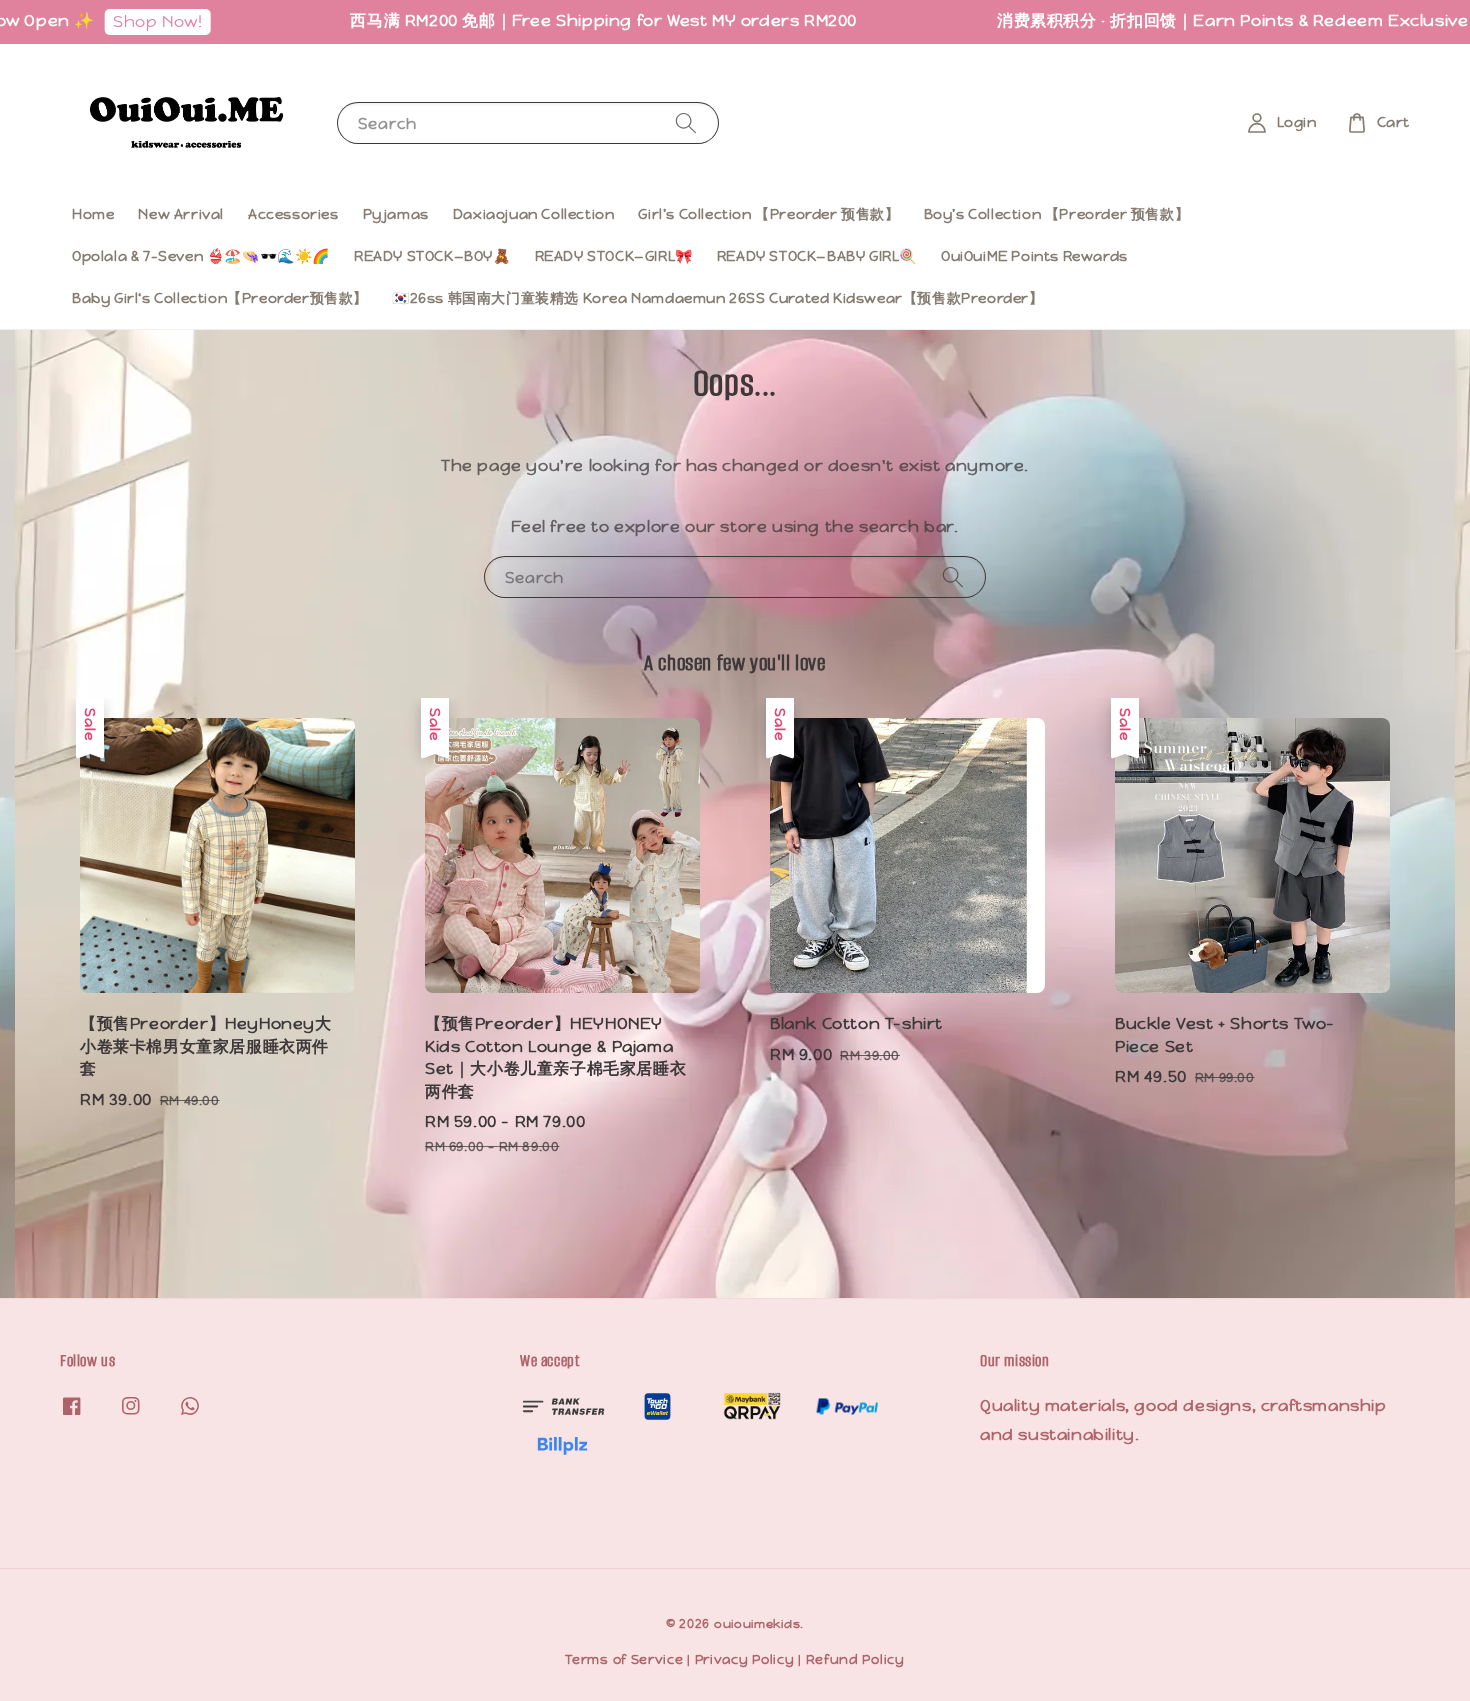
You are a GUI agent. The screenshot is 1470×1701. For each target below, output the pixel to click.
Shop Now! (112, 21)
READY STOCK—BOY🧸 (432, 256)
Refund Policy (855, 1659)
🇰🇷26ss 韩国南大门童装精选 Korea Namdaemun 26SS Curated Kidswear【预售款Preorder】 (718, 298)
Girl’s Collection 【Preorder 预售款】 (768, 214)
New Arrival (181, 214)
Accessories (293, 214)
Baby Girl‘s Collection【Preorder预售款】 (220, 298)
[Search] (686, 122)
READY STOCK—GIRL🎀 (614, 256)
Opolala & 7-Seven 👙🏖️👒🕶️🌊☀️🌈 (201, 256)
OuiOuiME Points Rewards (1034, 256)
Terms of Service (624, 1659)
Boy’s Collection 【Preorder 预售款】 (1057, 214)
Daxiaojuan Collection (534, 214)
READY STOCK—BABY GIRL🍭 (817, 256)
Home (93, 214)
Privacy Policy (745, 1659)
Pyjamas (396, 214)
